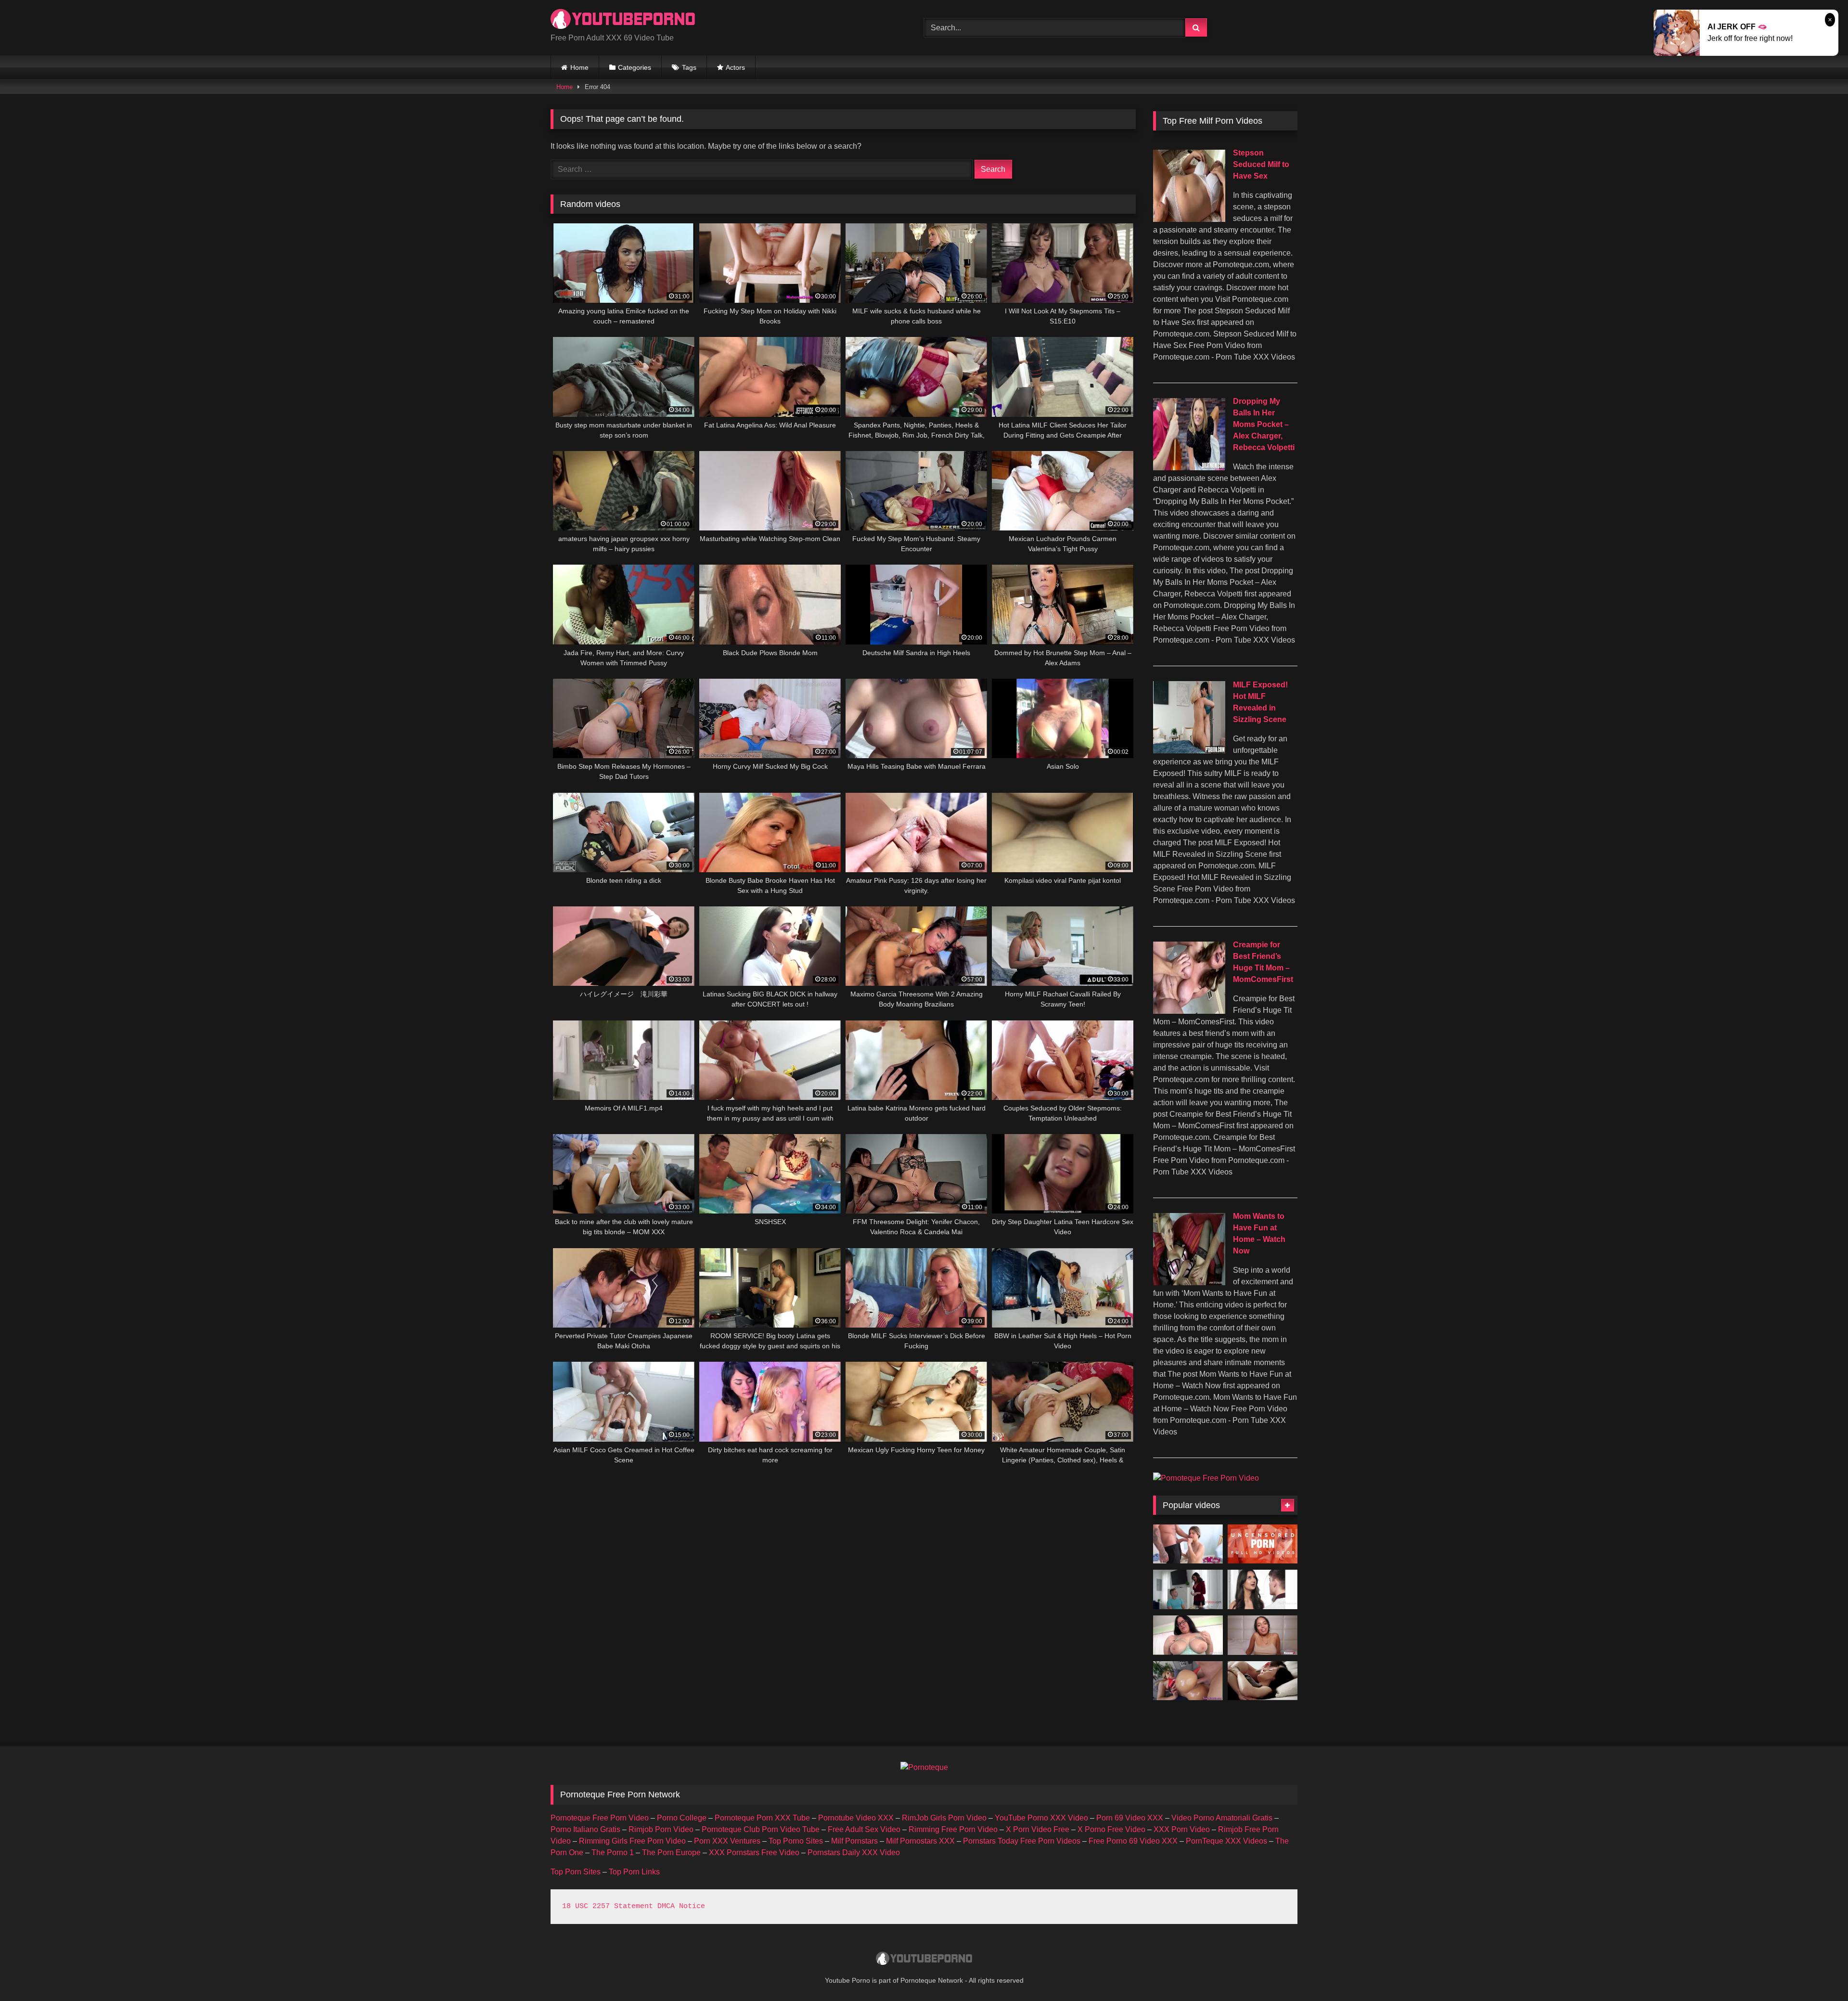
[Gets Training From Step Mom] (1188, 1589)
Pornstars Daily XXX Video (854, 1853)
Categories (635, 67)
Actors (735, 67)
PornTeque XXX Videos (1226, 1841)
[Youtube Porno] (623, 20)
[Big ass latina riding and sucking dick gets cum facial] (1188, 1681)
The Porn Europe (671, 1853)
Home (579, 67)
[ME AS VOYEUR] (1263, 1681)
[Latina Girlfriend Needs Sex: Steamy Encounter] (1263, 1589)
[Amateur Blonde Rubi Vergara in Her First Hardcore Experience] (1188, 1544)
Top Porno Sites (796, 1841)
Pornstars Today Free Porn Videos (1022, 1841)
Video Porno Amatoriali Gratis (1222, 1818)
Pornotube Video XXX (856, 1818)
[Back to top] (1818, 1972)
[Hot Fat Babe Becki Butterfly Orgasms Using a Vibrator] (1188, 1635)
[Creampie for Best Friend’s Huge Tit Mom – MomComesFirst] (1189, 1011)
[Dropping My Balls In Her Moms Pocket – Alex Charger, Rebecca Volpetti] (1189, 468)
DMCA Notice (681, 1906)
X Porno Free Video (1111, 1829)
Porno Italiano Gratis (585, 1829)
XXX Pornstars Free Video (754, 1853)
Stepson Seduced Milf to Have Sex (1261, 164)
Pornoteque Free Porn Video (600, 1818)
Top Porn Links (634, 1872)
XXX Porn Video (1182, 1829)
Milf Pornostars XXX (920, 1841)
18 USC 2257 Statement (608, 1906)
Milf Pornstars (854, 1841)
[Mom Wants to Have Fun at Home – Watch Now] (1189, 1283)
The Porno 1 (613, 1853)
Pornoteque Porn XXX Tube (762, 1818)
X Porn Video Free (1038, 1829)
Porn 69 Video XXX (1130, 1818)
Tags (689, 67)
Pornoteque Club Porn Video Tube (761, 1829)
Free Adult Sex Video (864, 1829)
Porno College (682, 1818)
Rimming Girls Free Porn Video (632, 1841)
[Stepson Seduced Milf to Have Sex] (1189, 219)
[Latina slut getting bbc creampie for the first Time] (1263, 1635)
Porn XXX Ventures (727, 1841)
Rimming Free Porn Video (953, 1829)
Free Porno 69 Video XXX (1133, 1841)
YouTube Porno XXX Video (1041, 1818)
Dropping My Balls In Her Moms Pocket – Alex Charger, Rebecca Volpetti (1264, 424)
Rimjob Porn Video (661, 1829)
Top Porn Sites (576, 1872)
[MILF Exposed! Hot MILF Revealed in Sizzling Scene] (1189, 751)
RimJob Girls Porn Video (944, 1818)
